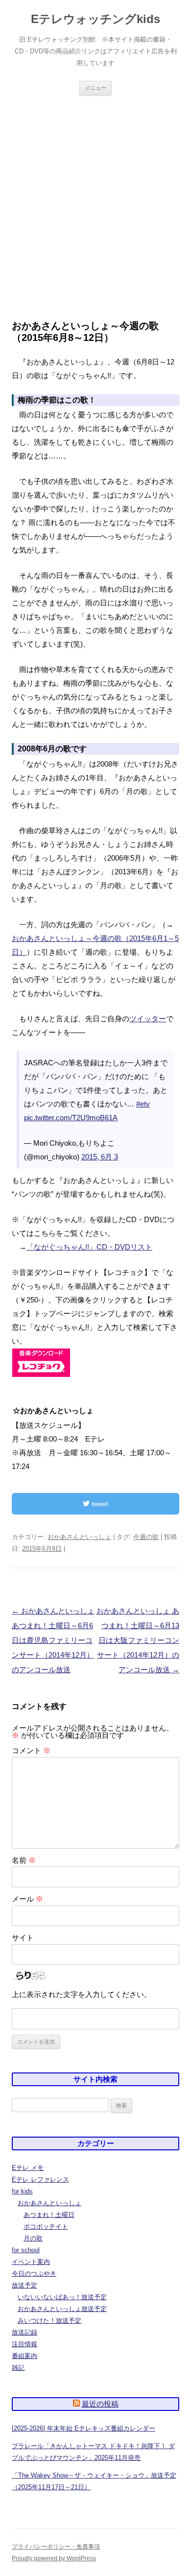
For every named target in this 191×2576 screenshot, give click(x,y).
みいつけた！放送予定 (49, 2321)
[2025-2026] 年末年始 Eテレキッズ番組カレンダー (84, 2428)
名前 (24, 1860)
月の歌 (33, 2238)
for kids (22, 2191)
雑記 (18, 2368)
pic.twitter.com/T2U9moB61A (71, 1118)
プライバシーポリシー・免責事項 (56, 2547)
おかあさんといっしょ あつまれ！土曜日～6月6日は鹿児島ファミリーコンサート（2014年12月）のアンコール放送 (53, 1640)
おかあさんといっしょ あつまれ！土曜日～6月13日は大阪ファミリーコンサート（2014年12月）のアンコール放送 (138, 1640)
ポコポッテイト (46, 2227)
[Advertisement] (95, 208)
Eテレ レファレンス (40, 2179)
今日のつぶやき (34, 2274)
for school (26, 2250)
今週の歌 (146, 1537)
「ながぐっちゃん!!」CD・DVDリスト (89, 1247)
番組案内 (24, 2356)
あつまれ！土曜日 (49, 2215)
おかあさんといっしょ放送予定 (62, 2309)
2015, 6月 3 (100, 1157)
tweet (99, 1504)
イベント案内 (31, 2262)
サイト (23, 1938)
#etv (143, 1104)
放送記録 (24, 2332)
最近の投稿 (100, 2404)
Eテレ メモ (28, 2168)
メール (27, 1899)
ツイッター (148, 1019)
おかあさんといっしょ (79, 1537)
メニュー (95, 88)
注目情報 (24, 2344)
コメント (31, 1750)
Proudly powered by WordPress (54, 2558)
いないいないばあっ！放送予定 (62, 2297)
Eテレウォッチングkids (95, 19)
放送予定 (24, 2285)
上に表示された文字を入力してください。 (82, 1994)
